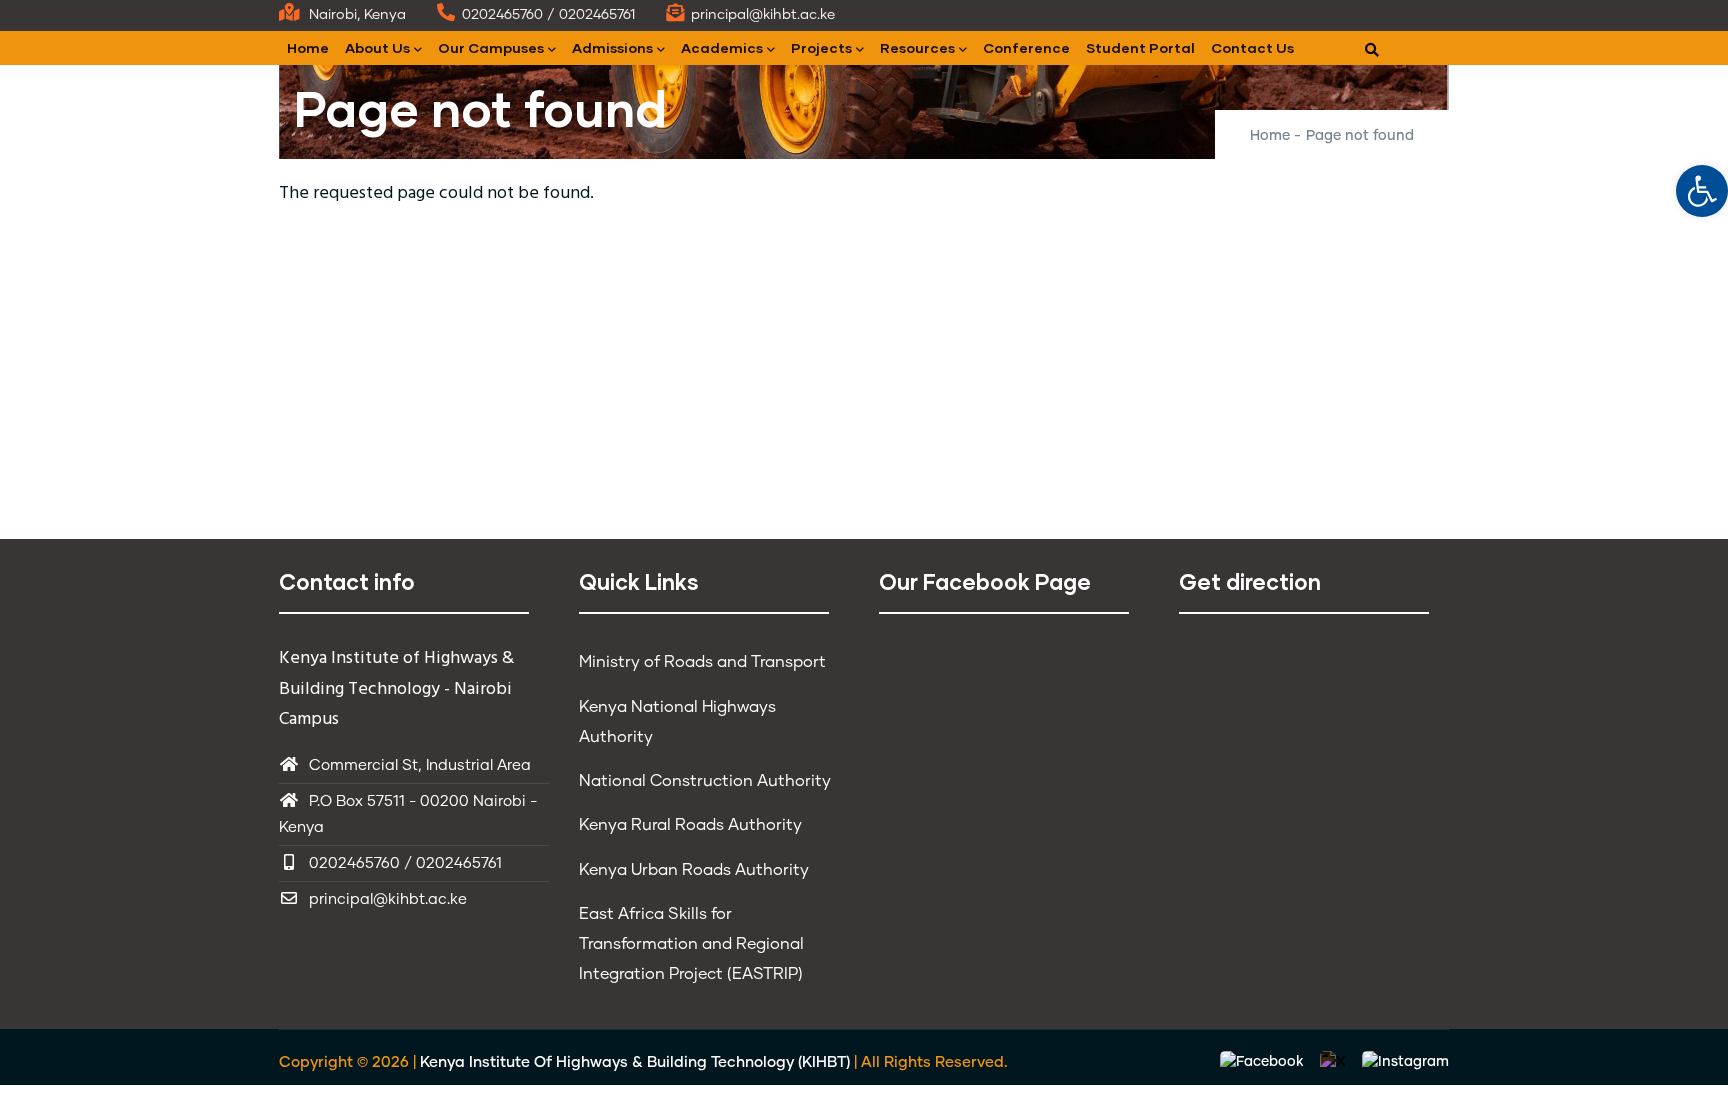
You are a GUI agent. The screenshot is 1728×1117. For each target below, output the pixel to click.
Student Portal (1140, 47)
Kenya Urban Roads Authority (694, 870)
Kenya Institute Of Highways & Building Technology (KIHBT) (635, 1062)
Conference (1026, 47)
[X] (1335, 1063)
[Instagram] (1405, 1063)
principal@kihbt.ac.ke (388, 899)
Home (308, 47)
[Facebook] (1264, 1063)
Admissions (612, 47)
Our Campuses (491, 47)
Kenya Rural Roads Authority (690, 825)
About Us (377, 47)
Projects (821, 47)
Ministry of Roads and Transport (702, 662)
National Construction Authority (705, 781)
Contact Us (1252, 47)
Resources (917, 47)
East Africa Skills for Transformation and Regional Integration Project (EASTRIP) (691, 944)
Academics (722, 47)
